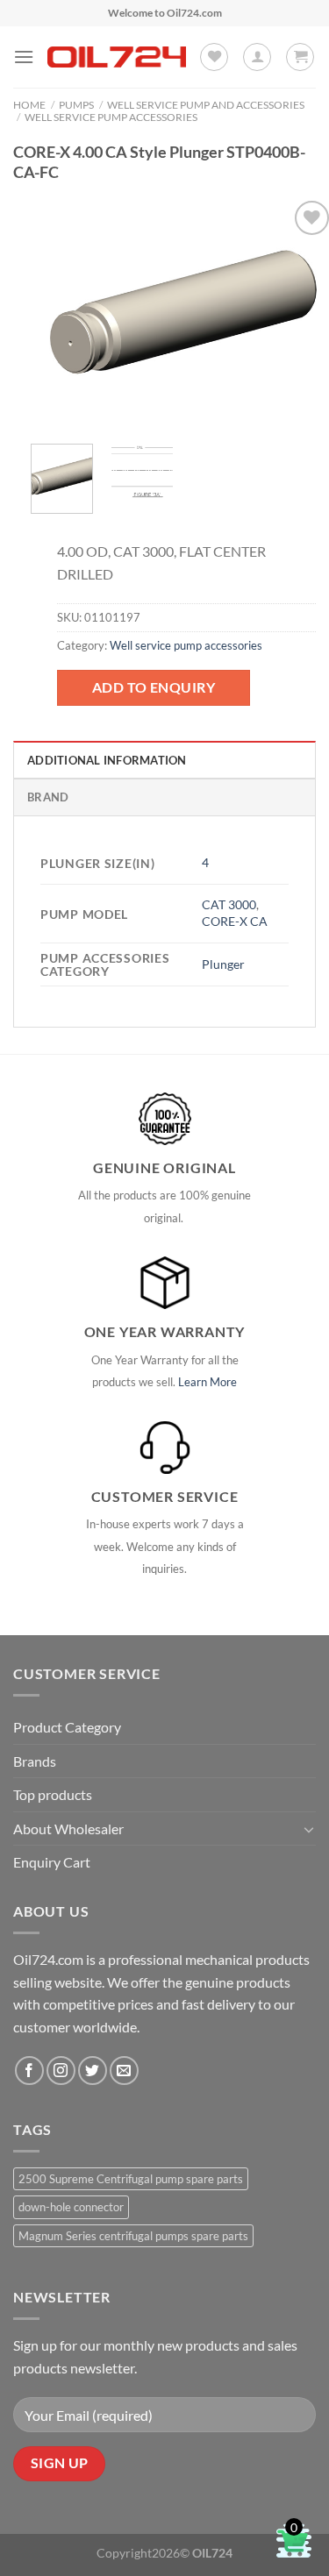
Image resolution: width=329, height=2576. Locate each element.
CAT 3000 (229, 904)
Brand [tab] (48, 797)
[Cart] (300, 57)
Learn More (207, 1382)
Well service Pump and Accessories (206, 105)
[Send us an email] (124, 2071)
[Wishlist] (214, 57)
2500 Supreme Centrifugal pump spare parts (131, 2179)
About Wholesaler (68, 1829)
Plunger (223, 964)
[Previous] (59, 313)
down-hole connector (71, 2207)
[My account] (257, 57)
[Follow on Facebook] (29, 2071)
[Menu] (24, 57)
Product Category (67, 1727)
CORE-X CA (235, 921)
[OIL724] (117, 57)
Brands (35, 1761)
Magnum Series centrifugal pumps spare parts (133, 2236)
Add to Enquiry (154, 687)
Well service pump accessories (111, 117)
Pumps (76, 105)
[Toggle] (309, 1829)
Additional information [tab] (107, 760)
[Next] (305, 313)
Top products (53, 1794)
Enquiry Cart (52, 1862)
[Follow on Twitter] (93, 2071)
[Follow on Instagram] (61, 2071)
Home (29, 105)
